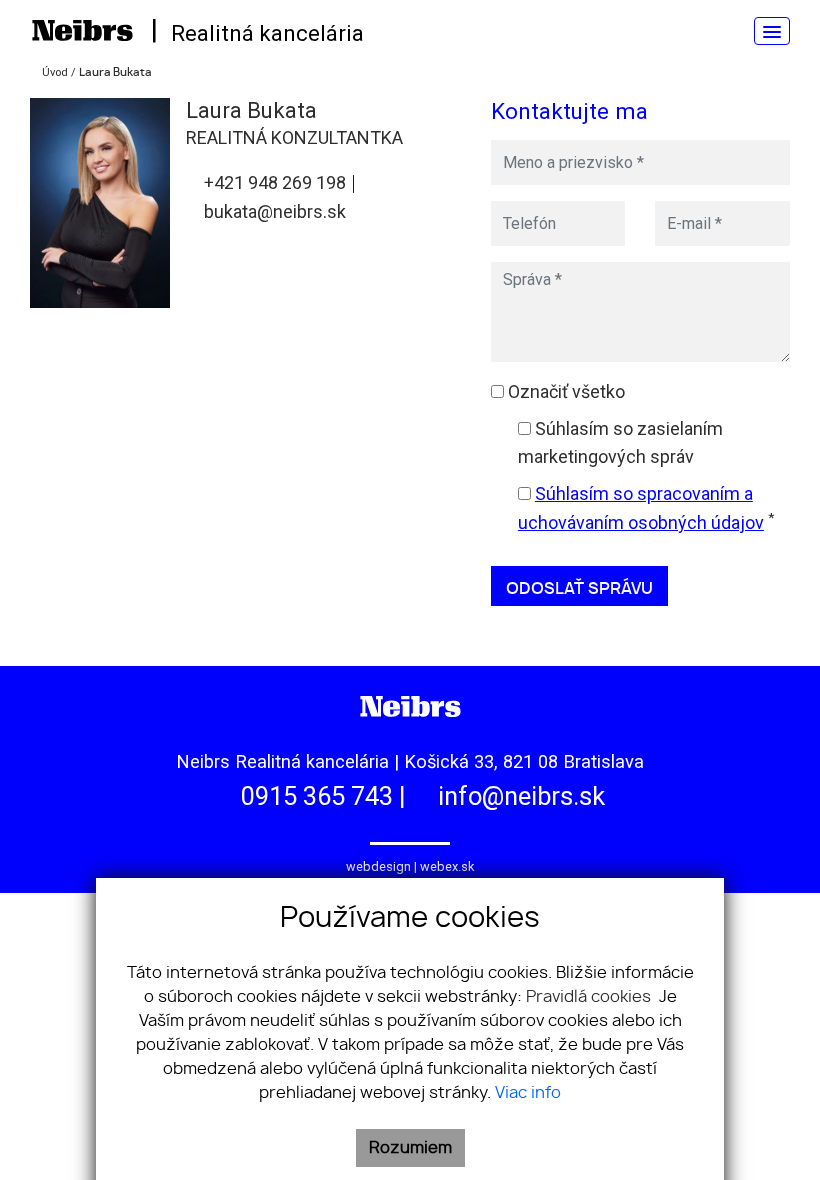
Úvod (53, 72)
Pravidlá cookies (590, 997)
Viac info (528, 1093)
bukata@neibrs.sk (273, 211)
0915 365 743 (314, 796)
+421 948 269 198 (273, 182)
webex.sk (447, 866)
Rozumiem (410, 1148)
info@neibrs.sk (518, 796)
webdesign (378, 866)
